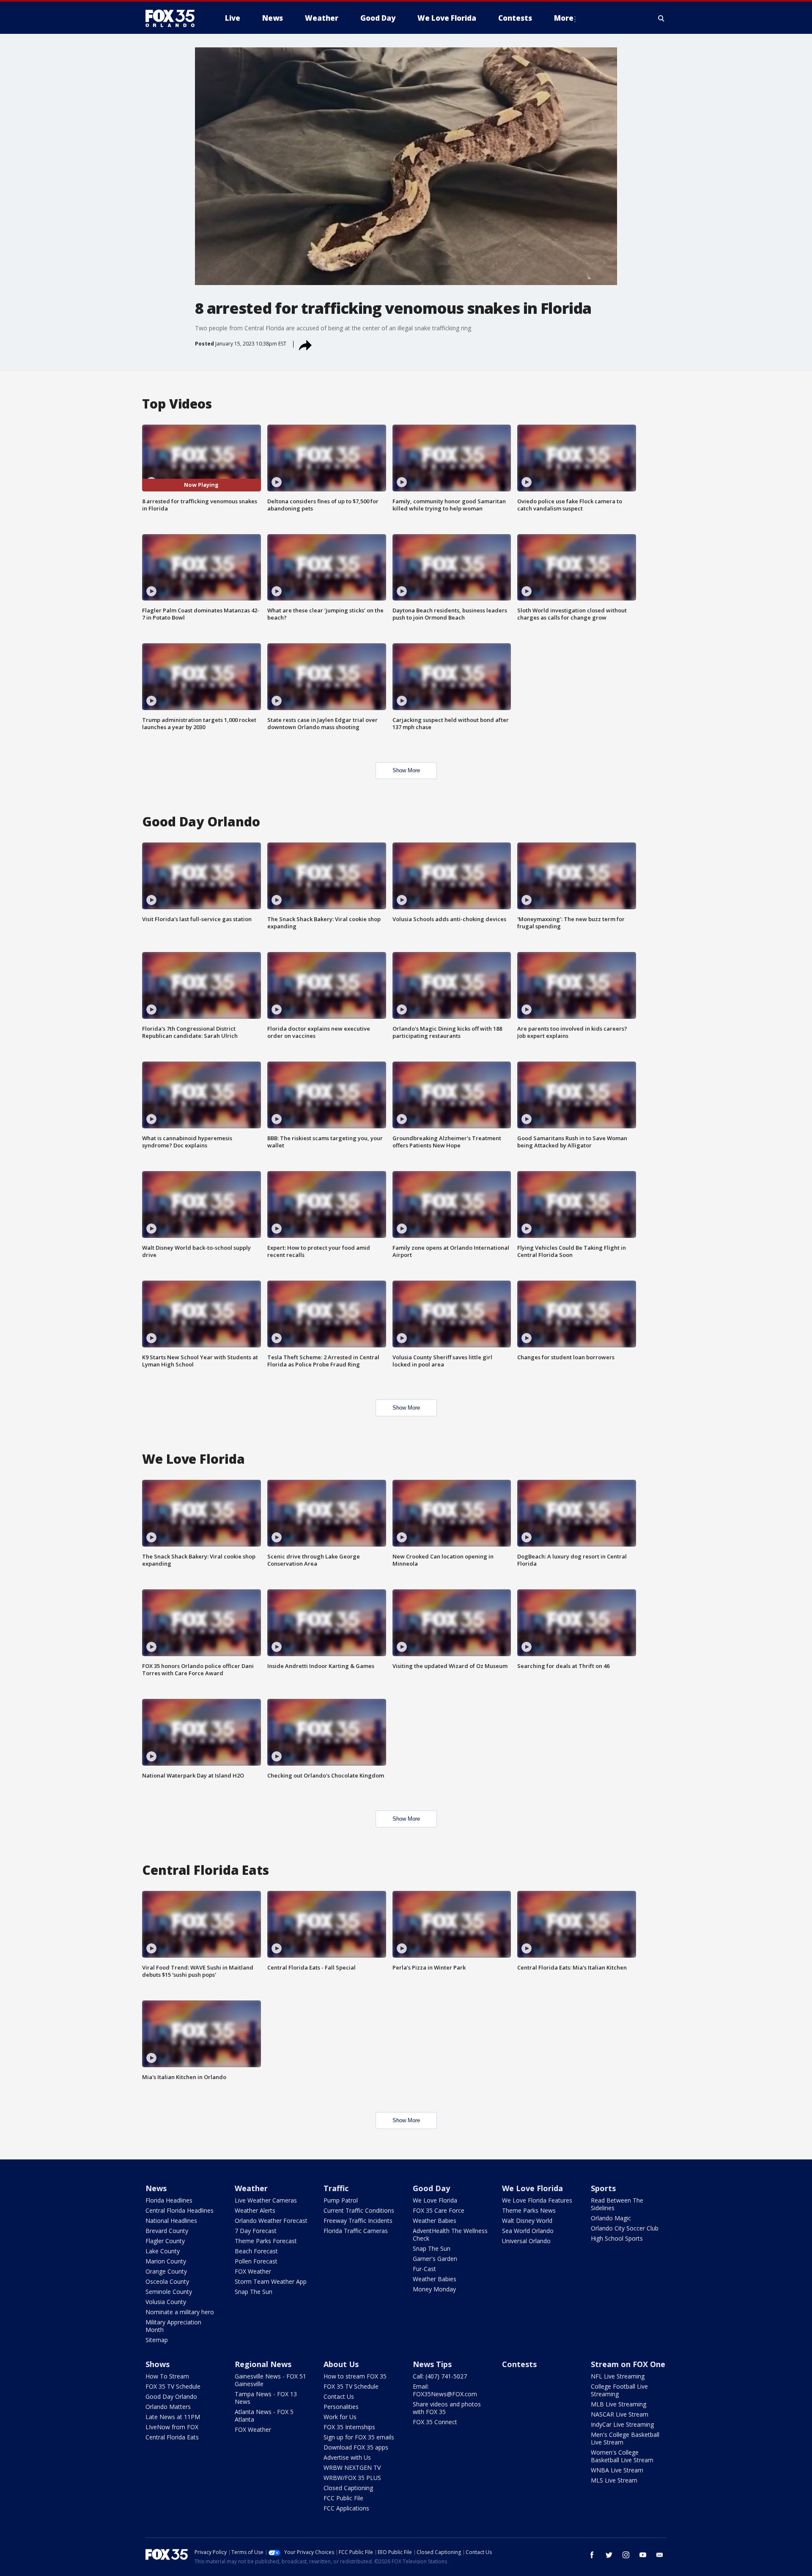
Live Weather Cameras (266, 2200)
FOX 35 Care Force (439, 2210)
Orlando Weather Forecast (271, 2221)
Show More (406, 770)
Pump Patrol (341, 2200)
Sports (603, 2188)
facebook (592, 2555)
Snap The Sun (254, 2292)
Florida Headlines (169, 2200)
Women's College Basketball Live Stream (622, 2456)
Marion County (166, 2261)
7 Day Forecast (256, 2231)
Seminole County (169, 2292)
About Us (341, 2364)
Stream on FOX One (628, 2364)
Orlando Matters (168, 2407)
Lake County (163, 2251)
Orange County (166, 2271)
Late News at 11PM (173, 2417)
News (156, 2188)
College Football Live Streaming (619, 2390)
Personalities (341, 2407)
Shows (158, 2364)
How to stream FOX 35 (355, 2376)
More (564, 18)
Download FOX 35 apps (356, 2447)
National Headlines (171, 2221)
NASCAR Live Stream (620, 2414)
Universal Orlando (526, 2241)
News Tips (432, 2364)
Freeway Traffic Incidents (358, 2221)
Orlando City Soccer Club (625, 2228)
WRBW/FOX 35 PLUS (352, 2478)
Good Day (431, 2188)
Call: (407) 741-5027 (440, 2376)
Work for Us (340, 2417)
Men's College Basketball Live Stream (625, 2438)
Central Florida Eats (172, 2437)
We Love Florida (435, 2200)
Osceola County (167, 2281)
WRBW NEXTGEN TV (352, 2468)
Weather (251, 2188)
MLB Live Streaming (619, 2404)
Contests (519, 2364)
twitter (609, 2555)
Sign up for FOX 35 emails (359, 2437)
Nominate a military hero (180, 2312)
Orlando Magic (611, 2218)
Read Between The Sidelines (617, 2204)
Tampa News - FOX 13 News (266, 2398)
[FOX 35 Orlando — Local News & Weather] (173, 18)
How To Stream (167, 2376)
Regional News (263, 2364)
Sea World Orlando (528, 2231)
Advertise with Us (347, 2457)
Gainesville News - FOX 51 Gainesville (270, 2380)
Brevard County (167, 2231)
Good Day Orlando (171, 2396)
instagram (626, 2555)
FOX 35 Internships (349, 2427)
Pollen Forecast (256, 2261)
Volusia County (166, 2302)
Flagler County (165, 2241)
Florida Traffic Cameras (356, 2231)
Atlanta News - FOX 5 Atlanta (264, 2416)
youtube (643, 2555)
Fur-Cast (424, 2269)
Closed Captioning (348, 2488)
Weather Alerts (255, 2210)
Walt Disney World (527, 2221)
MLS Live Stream (614, 2480)
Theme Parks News (529, 2210)
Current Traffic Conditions (359, 2210)
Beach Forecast (256, 2251)
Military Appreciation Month (173, 2326)
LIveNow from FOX (172, 2427)
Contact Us (339, 2396)
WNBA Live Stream (617, 2470)
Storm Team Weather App (271, 2281)
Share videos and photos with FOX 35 (447, 2408)
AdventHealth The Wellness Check (450, 2234)
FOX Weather (253, 2271)
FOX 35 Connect (435, 2422)
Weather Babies (435, 2221)
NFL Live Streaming (618, 2376)
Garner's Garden (435, 2259)
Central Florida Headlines (180, 2210)
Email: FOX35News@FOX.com (445, 2390)
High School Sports (617, 2238)
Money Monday (434, 2289)
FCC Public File (343, 2498)
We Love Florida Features (537, 2200)
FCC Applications (346, 2508)
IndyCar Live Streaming (622, 2424)
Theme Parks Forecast (266, 2241)
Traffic (336, 2188)
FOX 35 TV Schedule (173, 2386)
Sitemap (157, 2340)
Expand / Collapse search (661, 18)
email (660, 2555)
